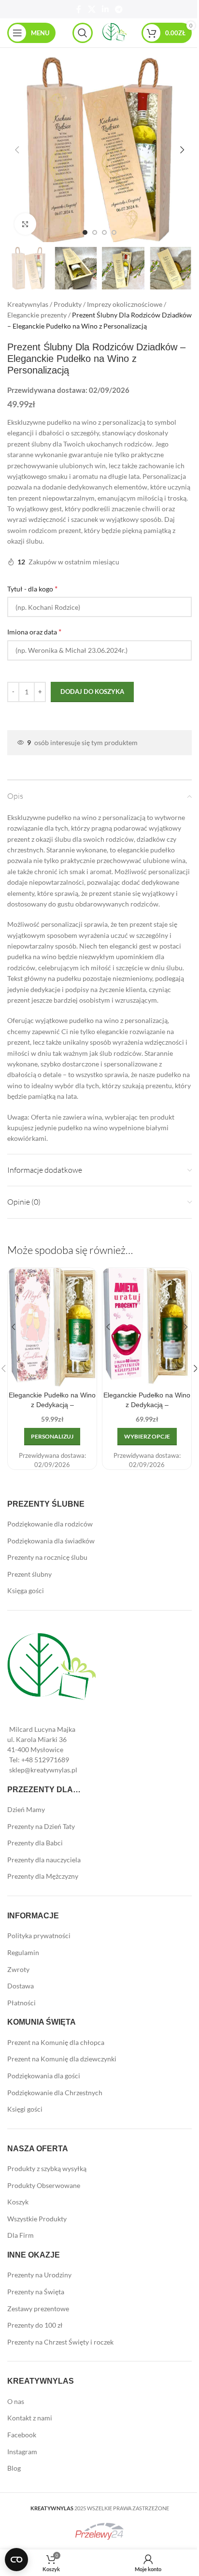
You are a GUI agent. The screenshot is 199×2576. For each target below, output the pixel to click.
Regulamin (23, 1952)
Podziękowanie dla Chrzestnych (55, 2093)
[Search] (83, 33)
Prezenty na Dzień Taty (41, 1826)
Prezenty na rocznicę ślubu (47, 1557)
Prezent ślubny (29, 1574)
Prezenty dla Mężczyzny (43, 1876)
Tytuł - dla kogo (32, 588)
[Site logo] (114, 32)
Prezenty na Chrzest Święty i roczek (60, 2342)
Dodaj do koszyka (92, 691)
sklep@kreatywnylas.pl (43, 1770)
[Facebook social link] (79, 9)
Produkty (68, 304)
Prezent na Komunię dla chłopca (56, 2042)
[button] (17, 150)
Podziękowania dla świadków (51, 1541)
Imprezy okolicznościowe (125, 304)
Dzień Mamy (26, 1809)
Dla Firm (21, 2235)
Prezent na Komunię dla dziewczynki (62, 2059)
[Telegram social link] (119, 9)
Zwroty (18, 1969)
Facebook (22, 2435)
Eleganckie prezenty (37, 315)
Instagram (22, 2452)
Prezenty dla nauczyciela (44, 1860)
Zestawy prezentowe (38, 2309)
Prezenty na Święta (36, 2292)
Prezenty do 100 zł (35, 2325)
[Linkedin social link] (105, 9)
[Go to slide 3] (104, 232)
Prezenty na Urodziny (39, 2275)
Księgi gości (25, 2109)
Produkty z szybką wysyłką (47, 2168)
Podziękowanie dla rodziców (50, 1524)
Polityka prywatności (39, 1936)
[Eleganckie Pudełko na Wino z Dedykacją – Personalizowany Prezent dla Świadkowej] (52, 1327)
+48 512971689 (45, 1760)
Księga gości (26, 1590)
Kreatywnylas (28, 304)
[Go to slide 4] (114, 232)
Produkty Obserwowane (44, 2185)
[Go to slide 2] (95, 232)
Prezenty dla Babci (35, 1843)
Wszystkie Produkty (37, 2219)
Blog (14, 2468)
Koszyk (18, 2202)
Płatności (21, 2003)
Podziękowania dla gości (44, 2076)
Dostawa (21, 1986)
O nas (16, 2401)
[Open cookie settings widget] (16, 2560)
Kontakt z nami (30, 2418)
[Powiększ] (25, 224)
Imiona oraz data (34, 631)
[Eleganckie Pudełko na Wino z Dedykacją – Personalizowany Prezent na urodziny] (147, 1327)
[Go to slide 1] (85, 232)
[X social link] (92, 9)
